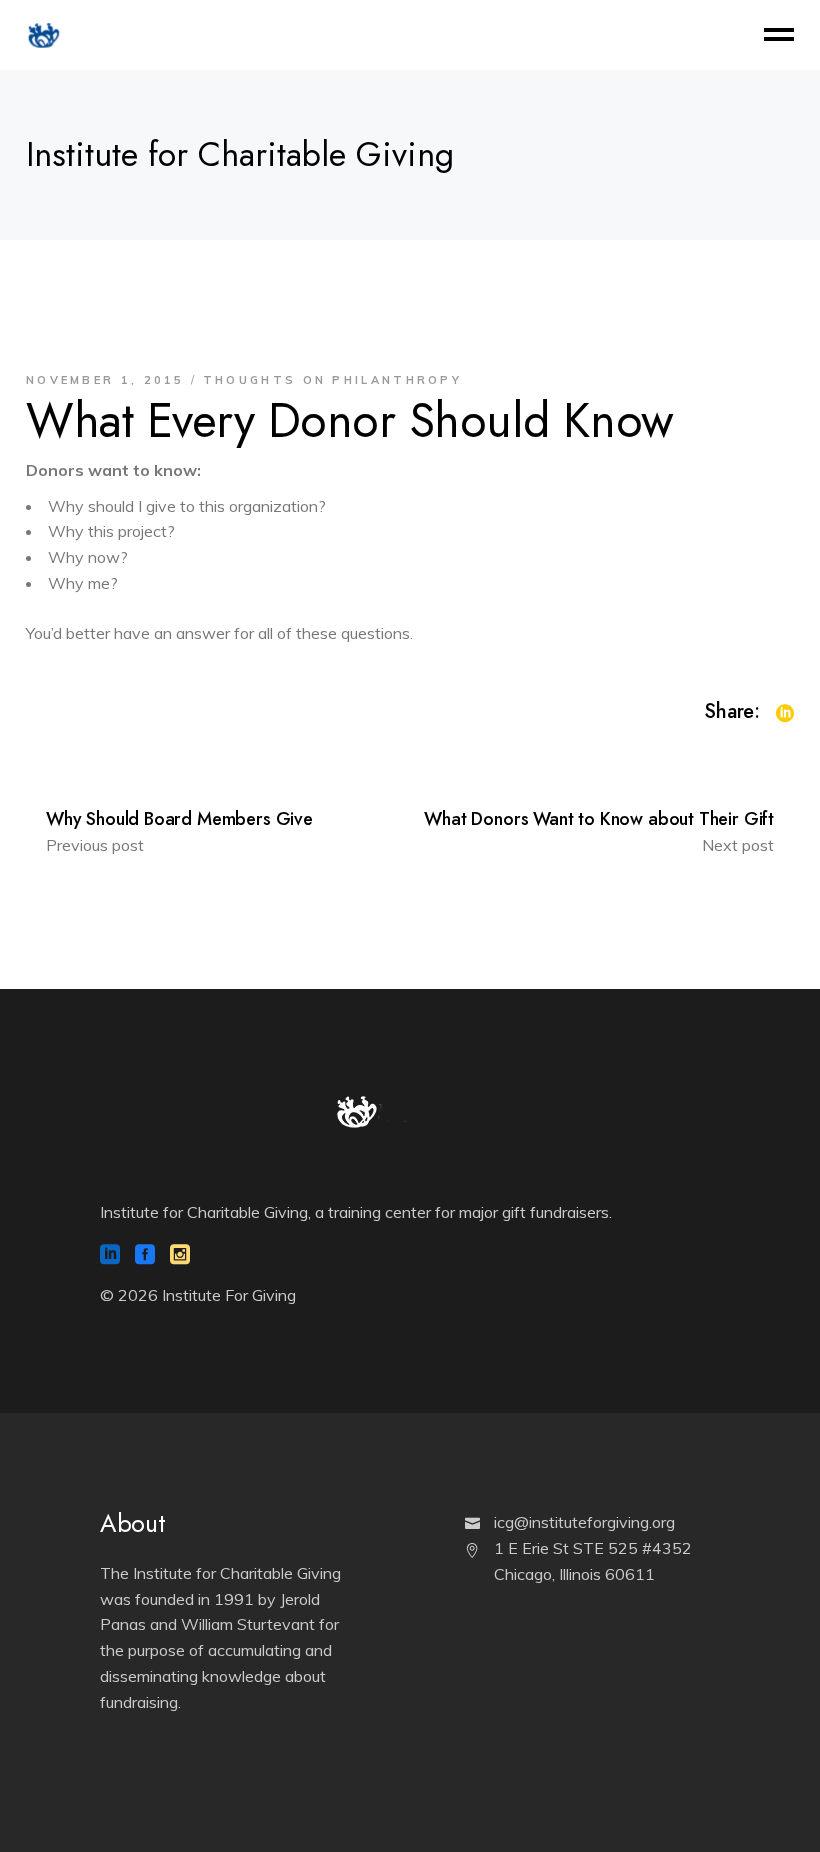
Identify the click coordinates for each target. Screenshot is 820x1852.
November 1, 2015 (105, 380)
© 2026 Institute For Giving (198, 1295)
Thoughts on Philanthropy (332, 380)
